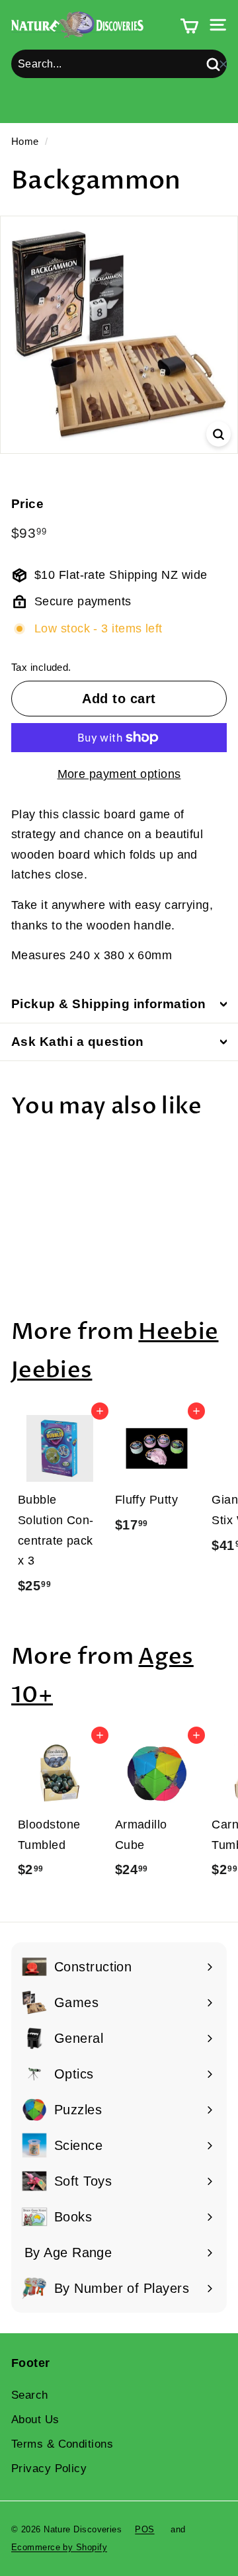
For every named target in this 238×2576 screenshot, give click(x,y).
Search (30, 2395)
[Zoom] (218, 434)
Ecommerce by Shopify (59, 2547)
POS (144, 2529)
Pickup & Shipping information (109, 1004)
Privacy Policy (49, 2469)
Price (27, 504)
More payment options (119, 774)
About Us (35, 2420)
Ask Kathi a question (78, 1042)
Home (25, 141)
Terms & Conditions (62, 2444)
